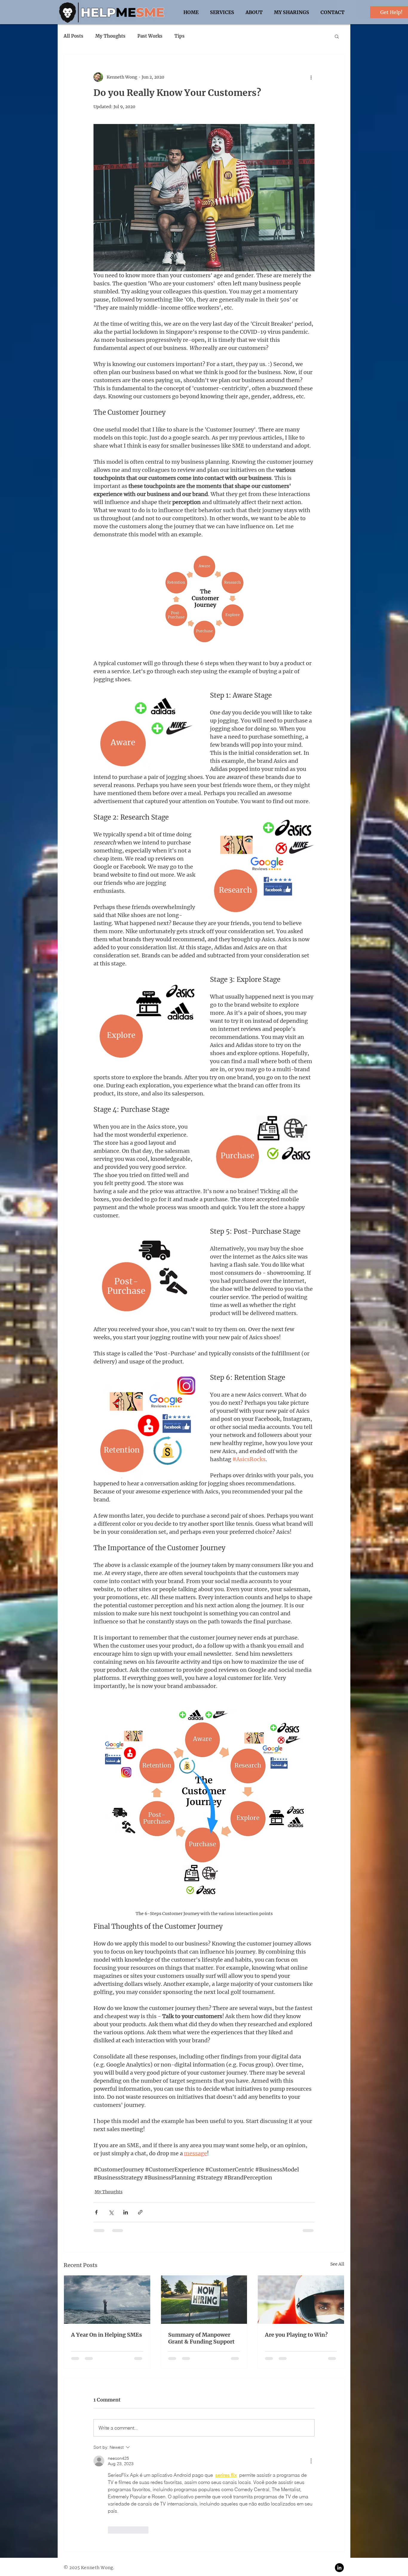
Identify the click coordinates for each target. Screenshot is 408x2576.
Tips (180, 36)
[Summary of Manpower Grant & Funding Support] (204, 2300)
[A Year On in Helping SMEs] (107, 2300)
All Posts (73, 36)
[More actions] (311, 77)
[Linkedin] (339, 2478)
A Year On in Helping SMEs (106, 2335)
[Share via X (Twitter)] (111, 2212)
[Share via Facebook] (96, 2212)
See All (337, 2264)
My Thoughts (110, 36)
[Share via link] (140, 2212)
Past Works (150, 36)
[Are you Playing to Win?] (301, 2300)
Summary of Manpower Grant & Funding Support (201, 2338)
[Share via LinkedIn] (126, 2212)
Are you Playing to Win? (296, 2335)
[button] (337, 36)
